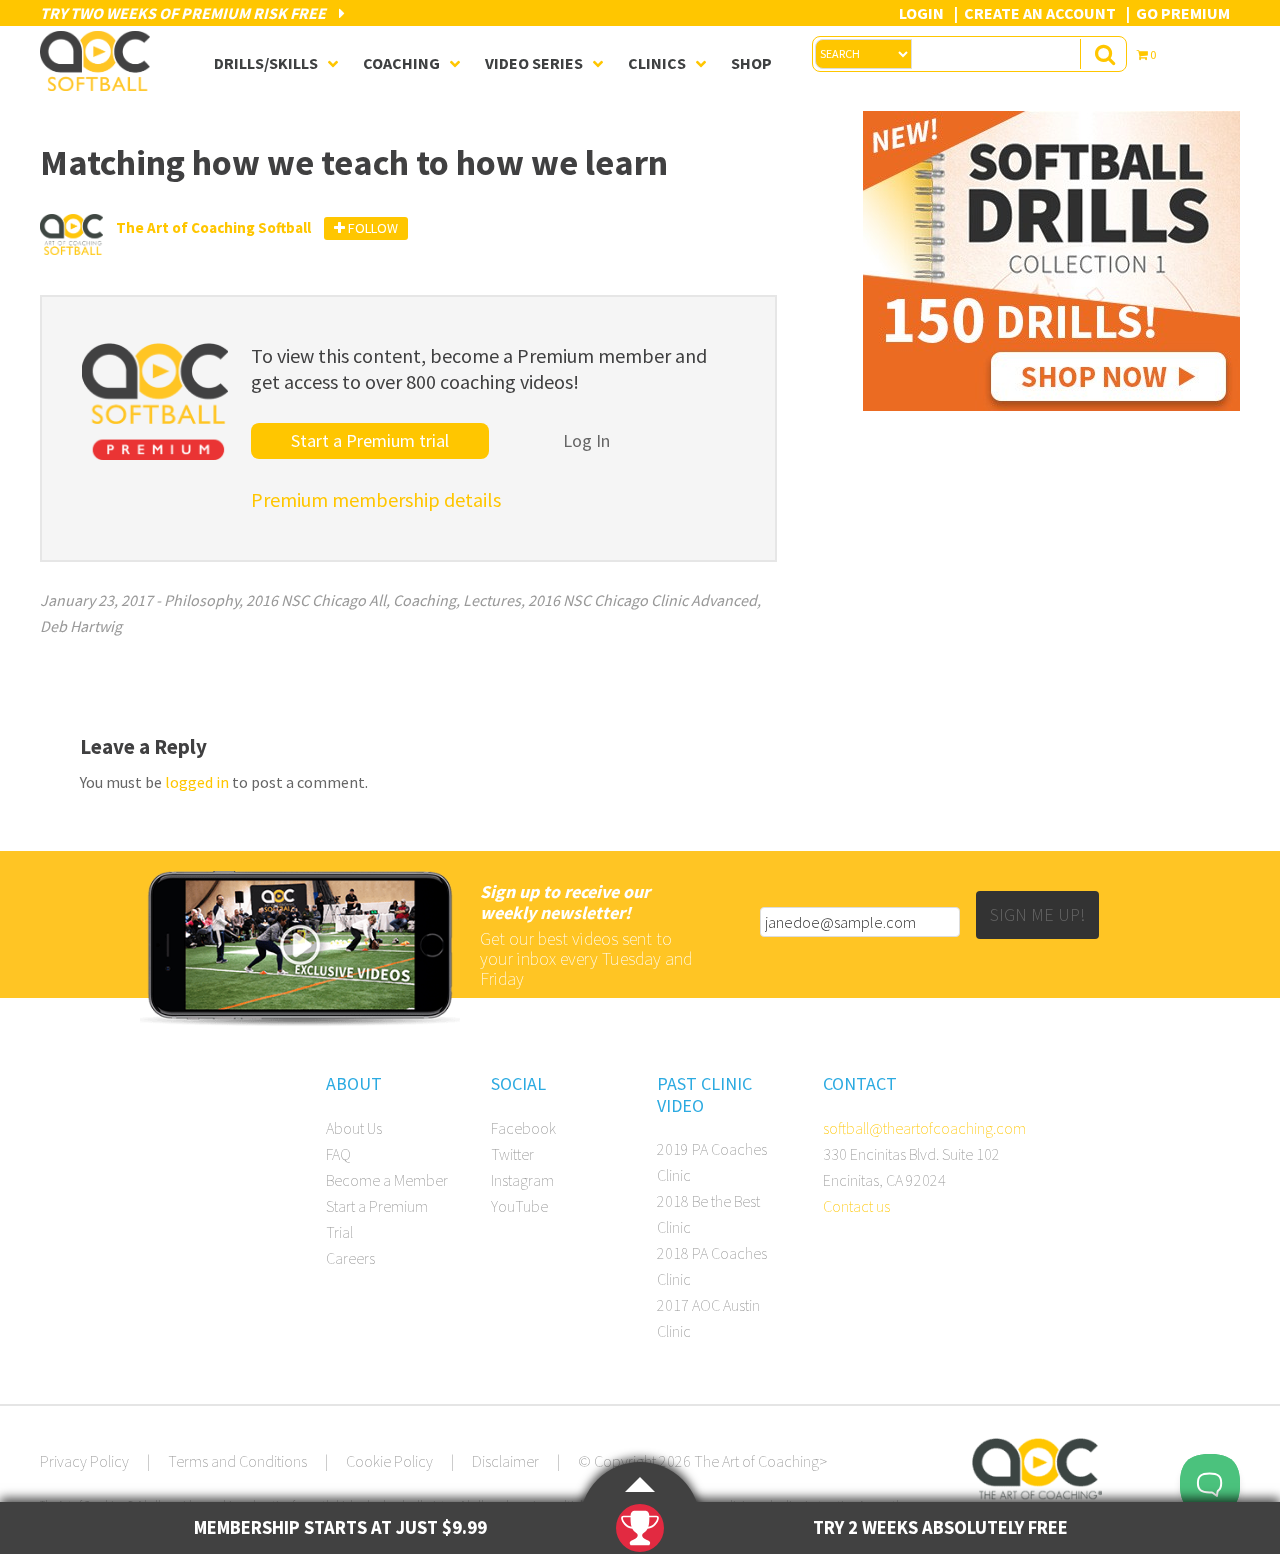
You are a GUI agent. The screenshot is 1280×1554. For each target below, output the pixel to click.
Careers (350, 1258)
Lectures (492, 600)
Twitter (512, 1154)
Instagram (522, 1180)
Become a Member (387, 1180)
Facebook (523, 1128)
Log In (586, 440)
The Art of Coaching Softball (100, 61)
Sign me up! (1037, 914)
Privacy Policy (84, 1461)
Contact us (856, 1206)
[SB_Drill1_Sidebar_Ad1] (1051, 405)
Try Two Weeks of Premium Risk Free (184, 13)
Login (921, 13)
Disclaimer (505, 1461)
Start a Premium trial (370, 440)
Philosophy (201, 600)
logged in (197, 782)
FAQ (338, 1154)
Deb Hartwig (81, 626)
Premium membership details (376, 499)
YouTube (519, 1206)
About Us (354, 1128)
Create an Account (1040, 13)
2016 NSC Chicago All (316, 600)
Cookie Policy (389, 1461)
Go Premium (1183, 13)
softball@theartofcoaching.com (924, 1128)
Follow (371, 228)
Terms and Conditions (237, 1461)
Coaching (424, 600)
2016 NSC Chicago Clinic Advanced (642, 600)
